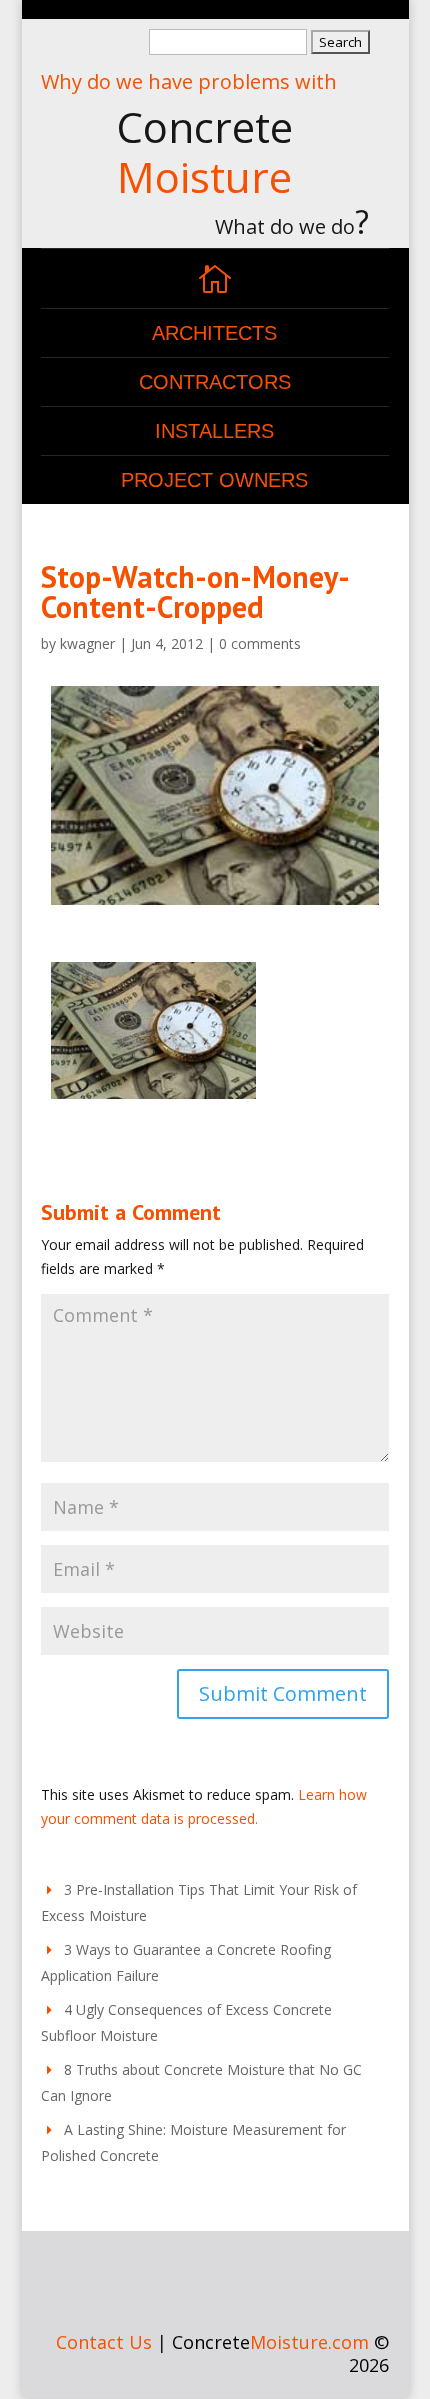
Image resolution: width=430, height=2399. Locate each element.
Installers (214, 431)
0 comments (260, 643)
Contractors (215, 382)
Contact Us (104, 2342)
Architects (214, 333)
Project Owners (214, 480)
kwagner (87, 643)
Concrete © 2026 (280, 2354)
